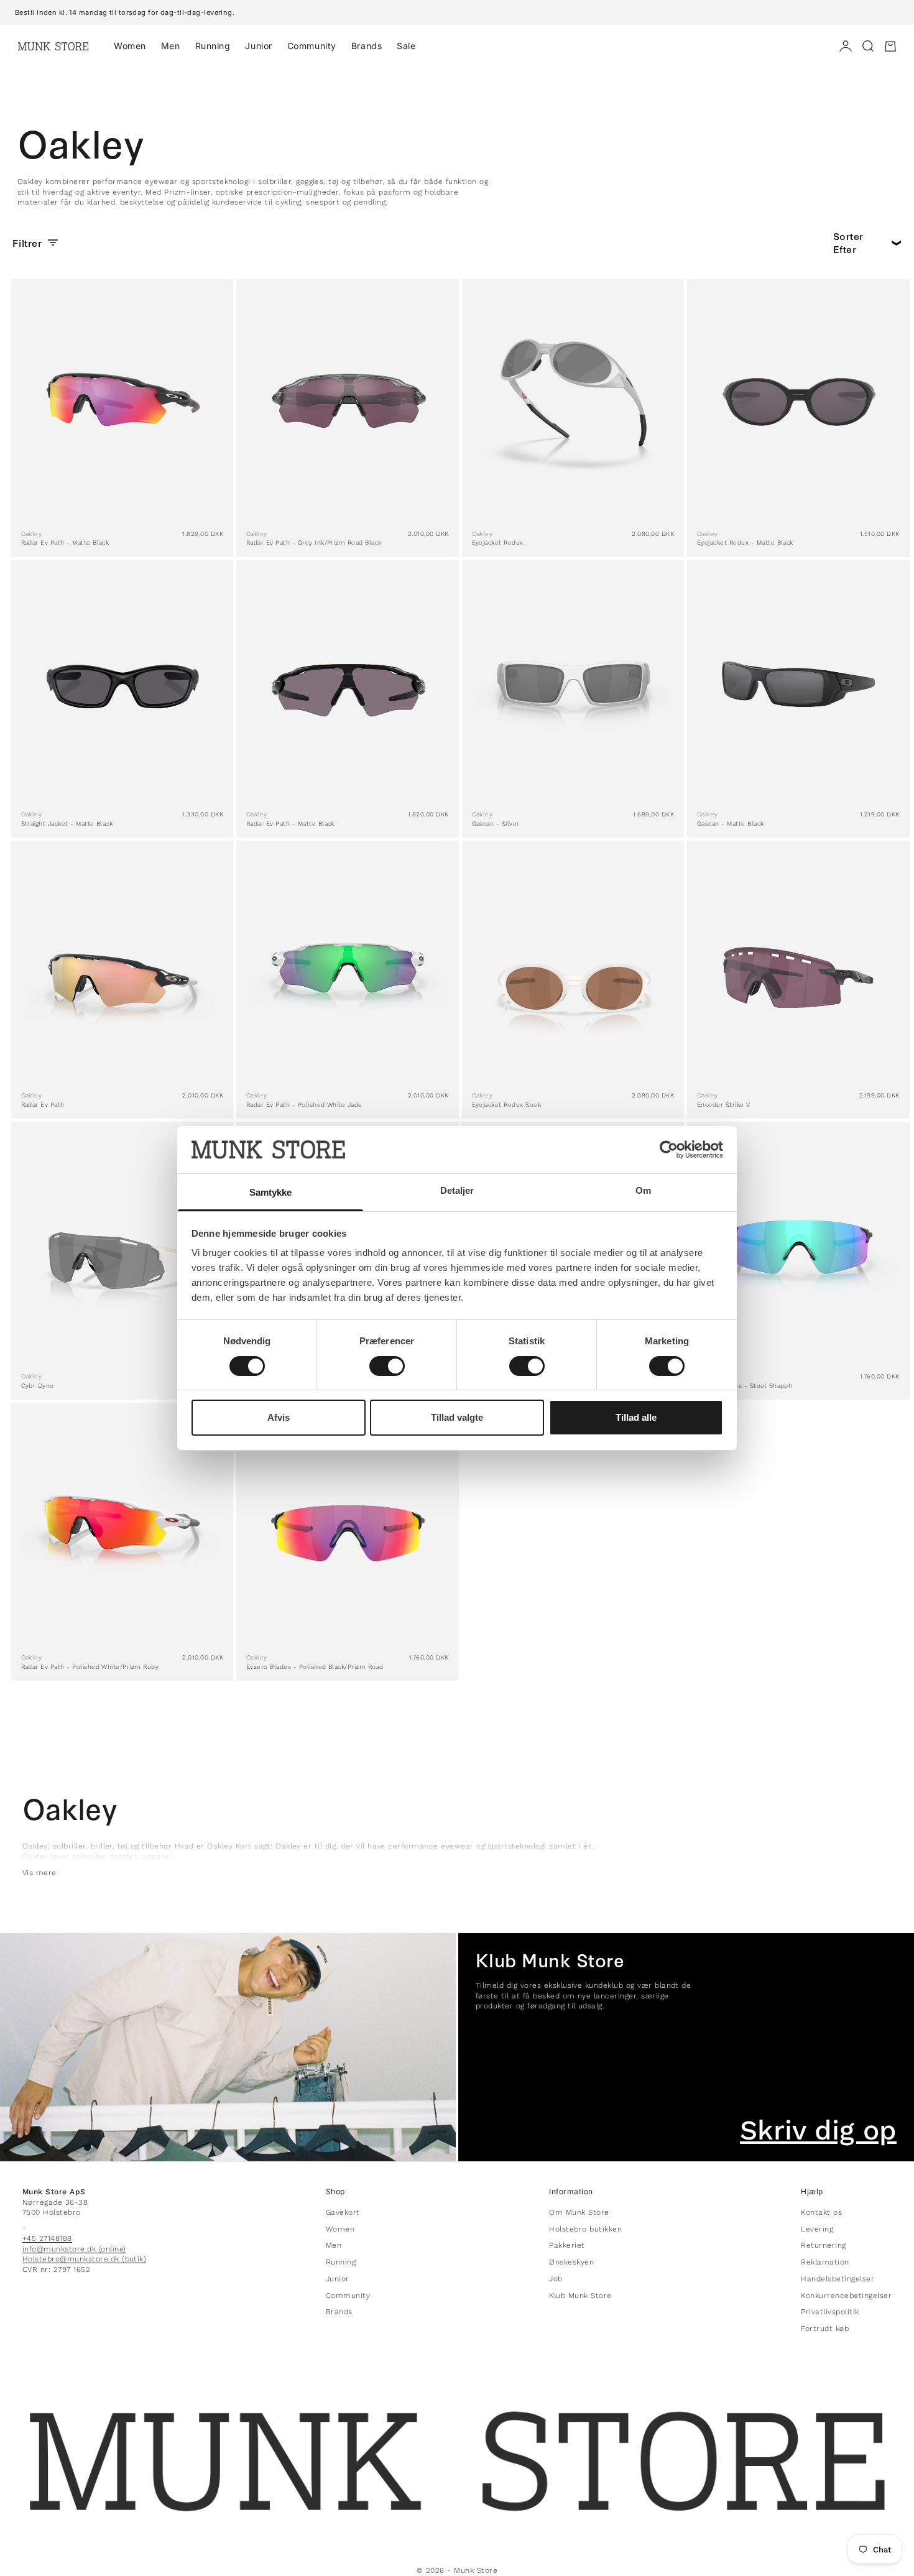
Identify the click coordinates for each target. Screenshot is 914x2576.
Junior (258, 46)
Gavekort (343, 2212)
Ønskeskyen (571, 2262)
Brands (367, 46)
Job (556, 2279)
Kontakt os (821, 2212)
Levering (817, 2229)
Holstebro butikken (585, 2229)
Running (213, 46)
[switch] (387, 1366)
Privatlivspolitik (830, 2312)
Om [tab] (643, 1190)
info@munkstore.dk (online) (74, 2249)
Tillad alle (636, 1417)
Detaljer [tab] (457, 1190)
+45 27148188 (47, 2238)
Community (312, 46)
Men (171, 46)
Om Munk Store (579, 2212)
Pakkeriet (567, 2245)
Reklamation (825, 2262)
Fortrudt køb (825, 2329)
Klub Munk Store (580, 2296)
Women (130, 46)
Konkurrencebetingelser (846, 2296)
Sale (406, 46)
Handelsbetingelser (838, 2279)
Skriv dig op (818, 2130)
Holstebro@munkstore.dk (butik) (84, 2259)
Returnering (823, 2245)
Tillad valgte (457, 1417)
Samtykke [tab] (271, 1192)
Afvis (279, 1417)
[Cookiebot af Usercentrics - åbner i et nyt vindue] (669, 1150)
